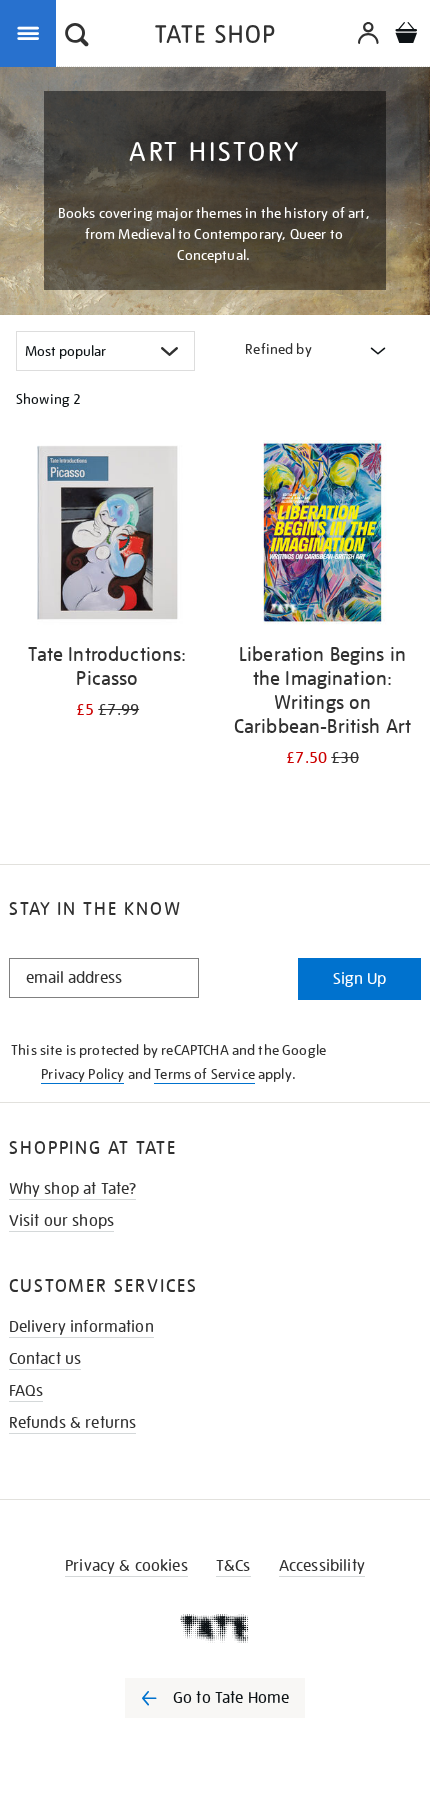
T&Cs (233, 1566)
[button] (77, 37)
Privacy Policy (82, 1074)
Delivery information (81, 1327)
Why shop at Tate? (73, 1189)
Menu (32, 32)
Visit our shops (61, 1221)
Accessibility (322, 1566)
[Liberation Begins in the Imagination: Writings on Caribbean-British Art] (322, 536)
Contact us (45, 1359)
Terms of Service (204, 1074)
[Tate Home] (215, 1628)
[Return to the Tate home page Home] (215, 37)
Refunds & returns (73, 1423)
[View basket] (406, 35)
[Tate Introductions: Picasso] (107, 536)
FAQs (26, 1391)
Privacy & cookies (126, 1566)
